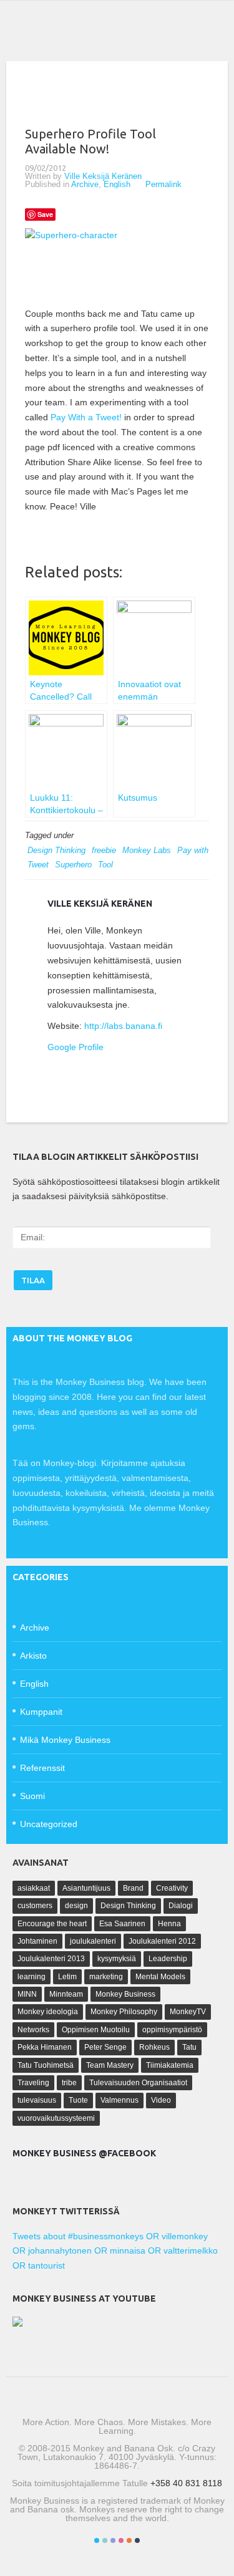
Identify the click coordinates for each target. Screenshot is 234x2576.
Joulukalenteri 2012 (162, 1941)
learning (32, 1977)
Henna (169, 1924)
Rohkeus (154, 2047)
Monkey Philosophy (124, 2012)
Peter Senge (105, 2047)
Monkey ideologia (48, 2012)
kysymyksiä (117, 1959)
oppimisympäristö (172, 2030)
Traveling (33, 2083)
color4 (121, 2540)
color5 (129, 2540)
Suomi (32, 1796)
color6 (137, 2540)
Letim (67, 1977)
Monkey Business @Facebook (84, 2153)
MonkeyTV (188, 2012)
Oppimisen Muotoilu (96, 2030)
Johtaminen (37, 1941)
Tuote (78, 2100)
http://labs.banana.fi (123, 1026)
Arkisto (33, 1656)
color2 (105, 2540)
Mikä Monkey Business (65, 1740)
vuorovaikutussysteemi (56, 2118)
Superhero (73, 865)
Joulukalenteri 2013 (51, 1959)
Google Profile (76, 1047)
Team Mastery (110, 2065)
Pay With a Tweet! (86, 417)
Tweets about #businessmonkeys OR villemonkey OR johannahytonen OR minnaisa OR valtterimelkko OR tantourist (115, 2251)
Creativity (172, 1888)
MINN (27, 1994)
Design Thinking (56, 850)
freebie (104, 850)
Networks (33, 2030)
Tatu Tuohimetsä (46, 2065)
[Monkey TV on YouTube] (17, 2323)
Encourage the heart (52, 1924)
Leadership (168, 1959)
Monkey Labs (147, 850)
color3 (113, 2540)
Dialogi (181, 1906)
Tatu (189, 2047)
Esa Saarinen (122, 1924)
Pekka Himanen (45, 2047)
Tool (105, 865)
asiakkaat (34, 1888)
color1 (97, 2540)
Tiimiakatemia (170, 2065)
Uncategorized (49, 1824)
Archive (85, 184)
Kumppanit (41, 1712)
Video (161, 2100)
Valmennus (119, 2100)
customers (35, 1906)
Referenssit (42, 1768)
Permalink (163, 184)
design (76, 1906)
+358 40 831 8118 (186, 2483)
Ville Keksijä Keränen (103, 176)
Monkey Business (125, 1994)
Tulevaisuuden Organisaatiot (138, 2083)
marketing (106, 1977)
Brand (133, 1888)
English (117, 184)
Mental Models (160, 1977)
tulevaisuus (37, 2100)
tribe (69, 2083)
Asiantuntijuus (86, 1888)
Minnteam (66, 1994)
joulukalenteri (93, 1941)
